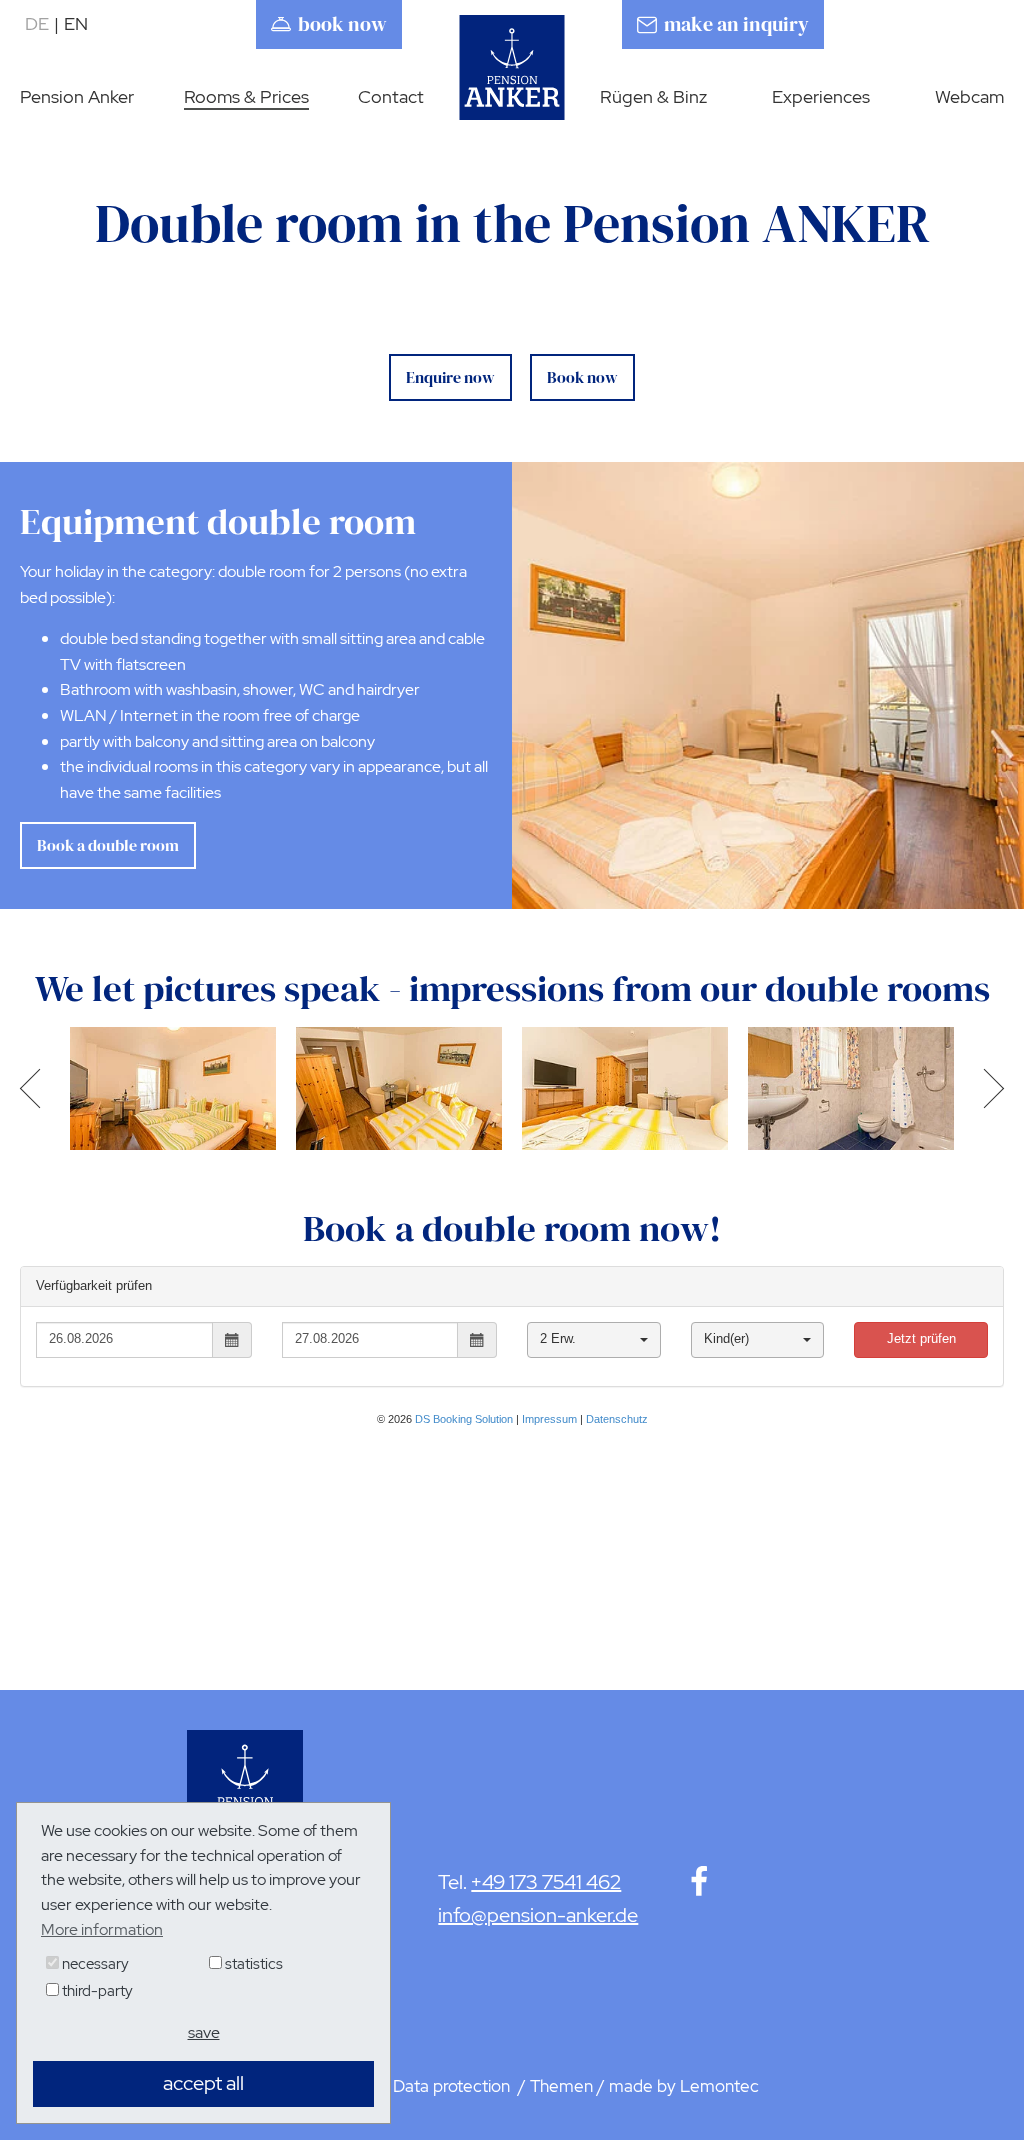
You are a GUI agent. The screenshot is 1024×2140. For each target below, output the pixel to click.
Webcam (969, 96)
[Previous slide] (37, 1088)
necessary (94, 1964)
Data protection (453, 2086)
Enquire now (450, 377)
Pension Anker (77, 96)
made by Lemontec (684, 2086)
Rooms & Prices (246, 96)
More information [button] (102, 1929)
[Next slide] (986, 1088)
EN (76, 23)
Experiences (821, 96)
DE (42, 23)
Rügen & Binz (653, 96)
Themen (561, 2086)
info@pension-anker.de (538, 1915)
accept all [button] (203, 2083)
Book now (582, 377)
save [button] (204, 2032)
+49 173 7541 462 (546, 1882)
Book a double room (108, 845)
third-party (96, 1991)
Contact (391, 96)
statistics (252, 1964)
